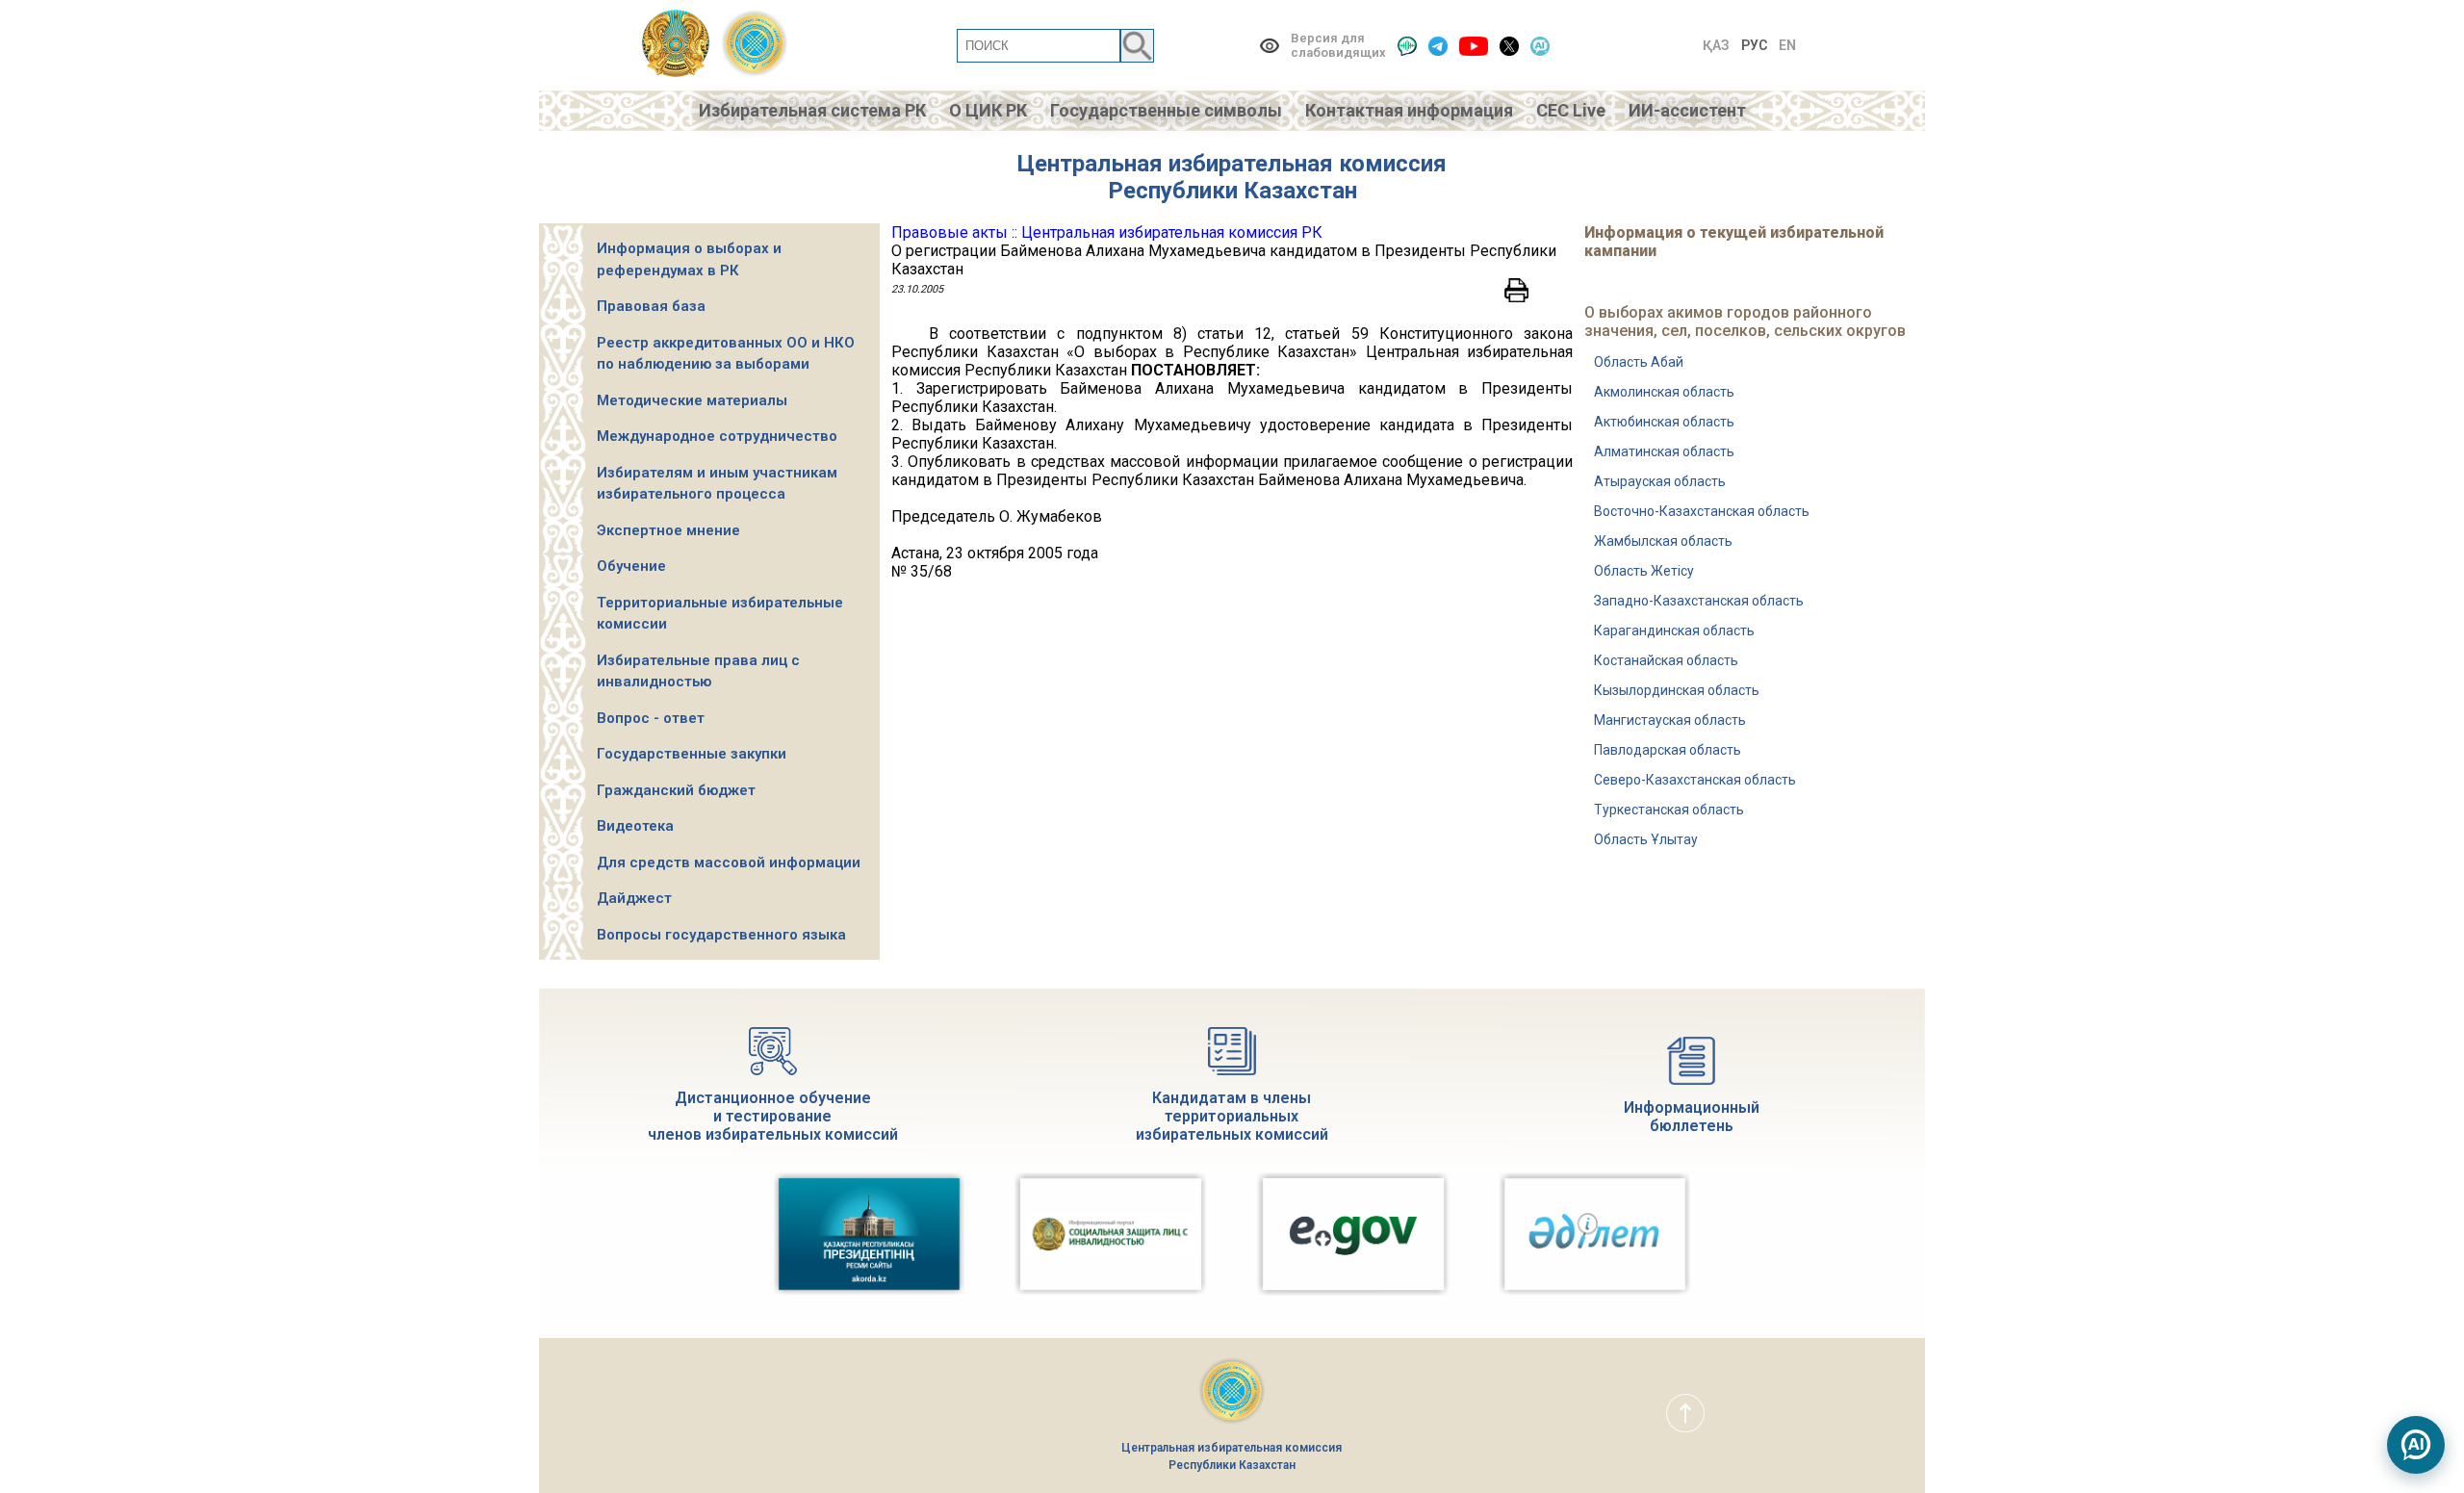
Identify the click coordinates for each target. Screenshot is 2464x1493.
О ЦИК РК (988, 110)
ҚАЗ (1716, 45)
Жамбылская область (1663, 541)
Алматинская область (1664, 451)
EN (1787, 45)
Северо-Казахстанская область (1695, 780)
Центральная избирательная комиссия (1232, 164)
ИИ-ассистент (1687, 110)
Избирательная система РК (812, 110)
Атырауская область (1660, 481)
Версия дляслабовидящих (1338, 45)
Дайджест (634, 898)
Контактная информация (1409, 110)
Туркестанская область (1669, 810)
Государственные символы (1166, 110)
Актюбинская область (1664, 422)
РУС (1754, 45)
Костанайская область (1666, 660)
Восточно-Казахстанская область (1702, 511)
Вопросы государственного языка (721, 935)
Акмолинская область (1664, 392)
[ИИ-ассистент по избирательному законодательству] (2416, 1445)
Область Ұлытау (1646, 839)
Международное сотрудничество (717, 436)
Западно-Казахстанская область (1699, 601)
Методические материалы (692, 400)
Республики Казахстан (1232, 191)
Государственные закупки (692, 754)
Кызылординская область (1677, 690)
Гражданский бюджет (676, 790)
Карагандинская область (1674, 631)
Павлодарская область (1668, 750)
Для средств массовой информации (729, 862)
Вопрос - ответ (651, 718)
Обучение (631, 566)
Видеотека (635, 826)
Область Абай (1639, 362)
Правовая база (651, 306)
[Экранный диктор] (1407, 46)
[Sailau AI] (1540, 46)
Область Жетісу (1644, 571)
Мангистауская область (1670, 720)
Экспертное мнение (668, 530)
